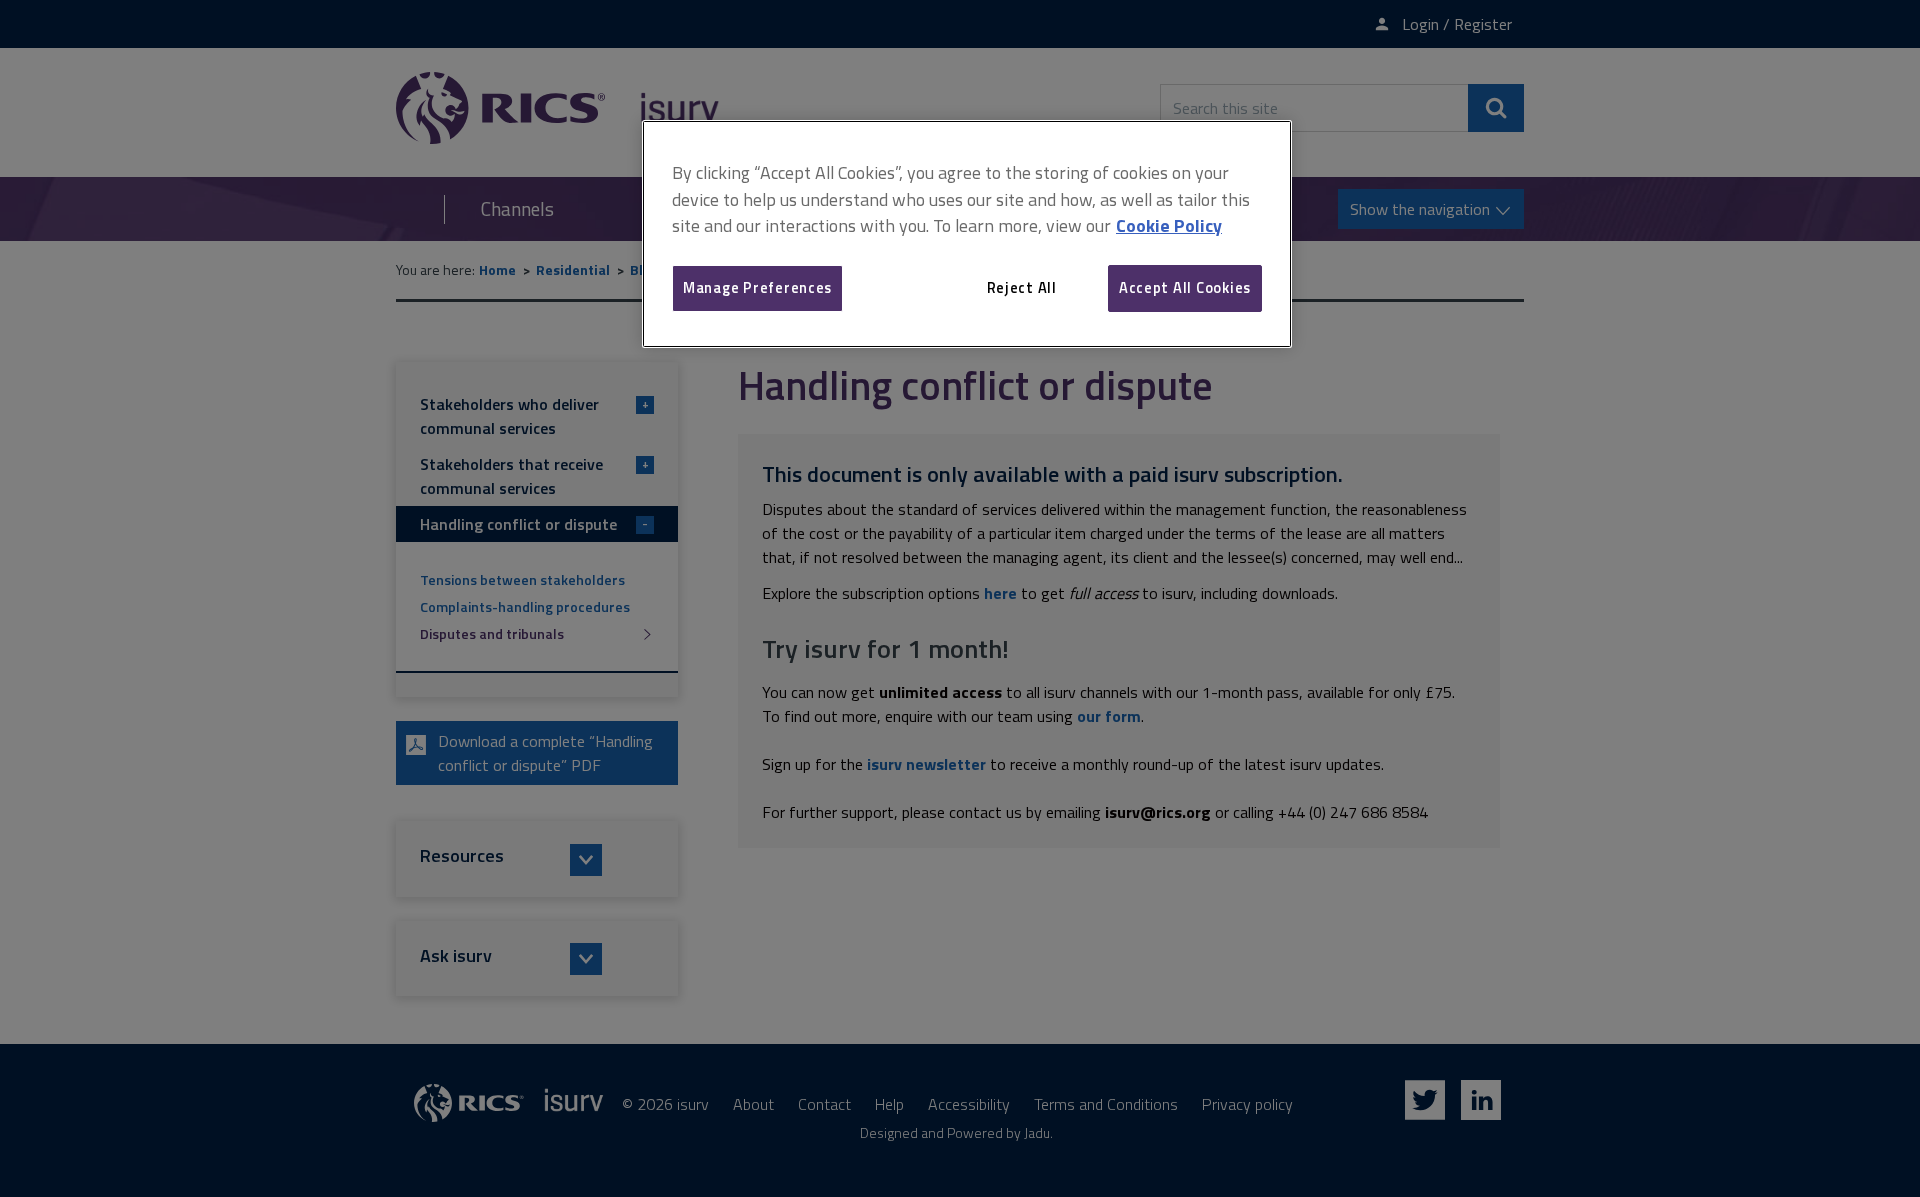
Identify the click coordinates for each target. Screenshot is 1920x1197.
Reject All (1022, 287)
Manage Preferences (757, 287)
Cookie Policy (1169, 225)
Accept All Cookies (1185, 287)
